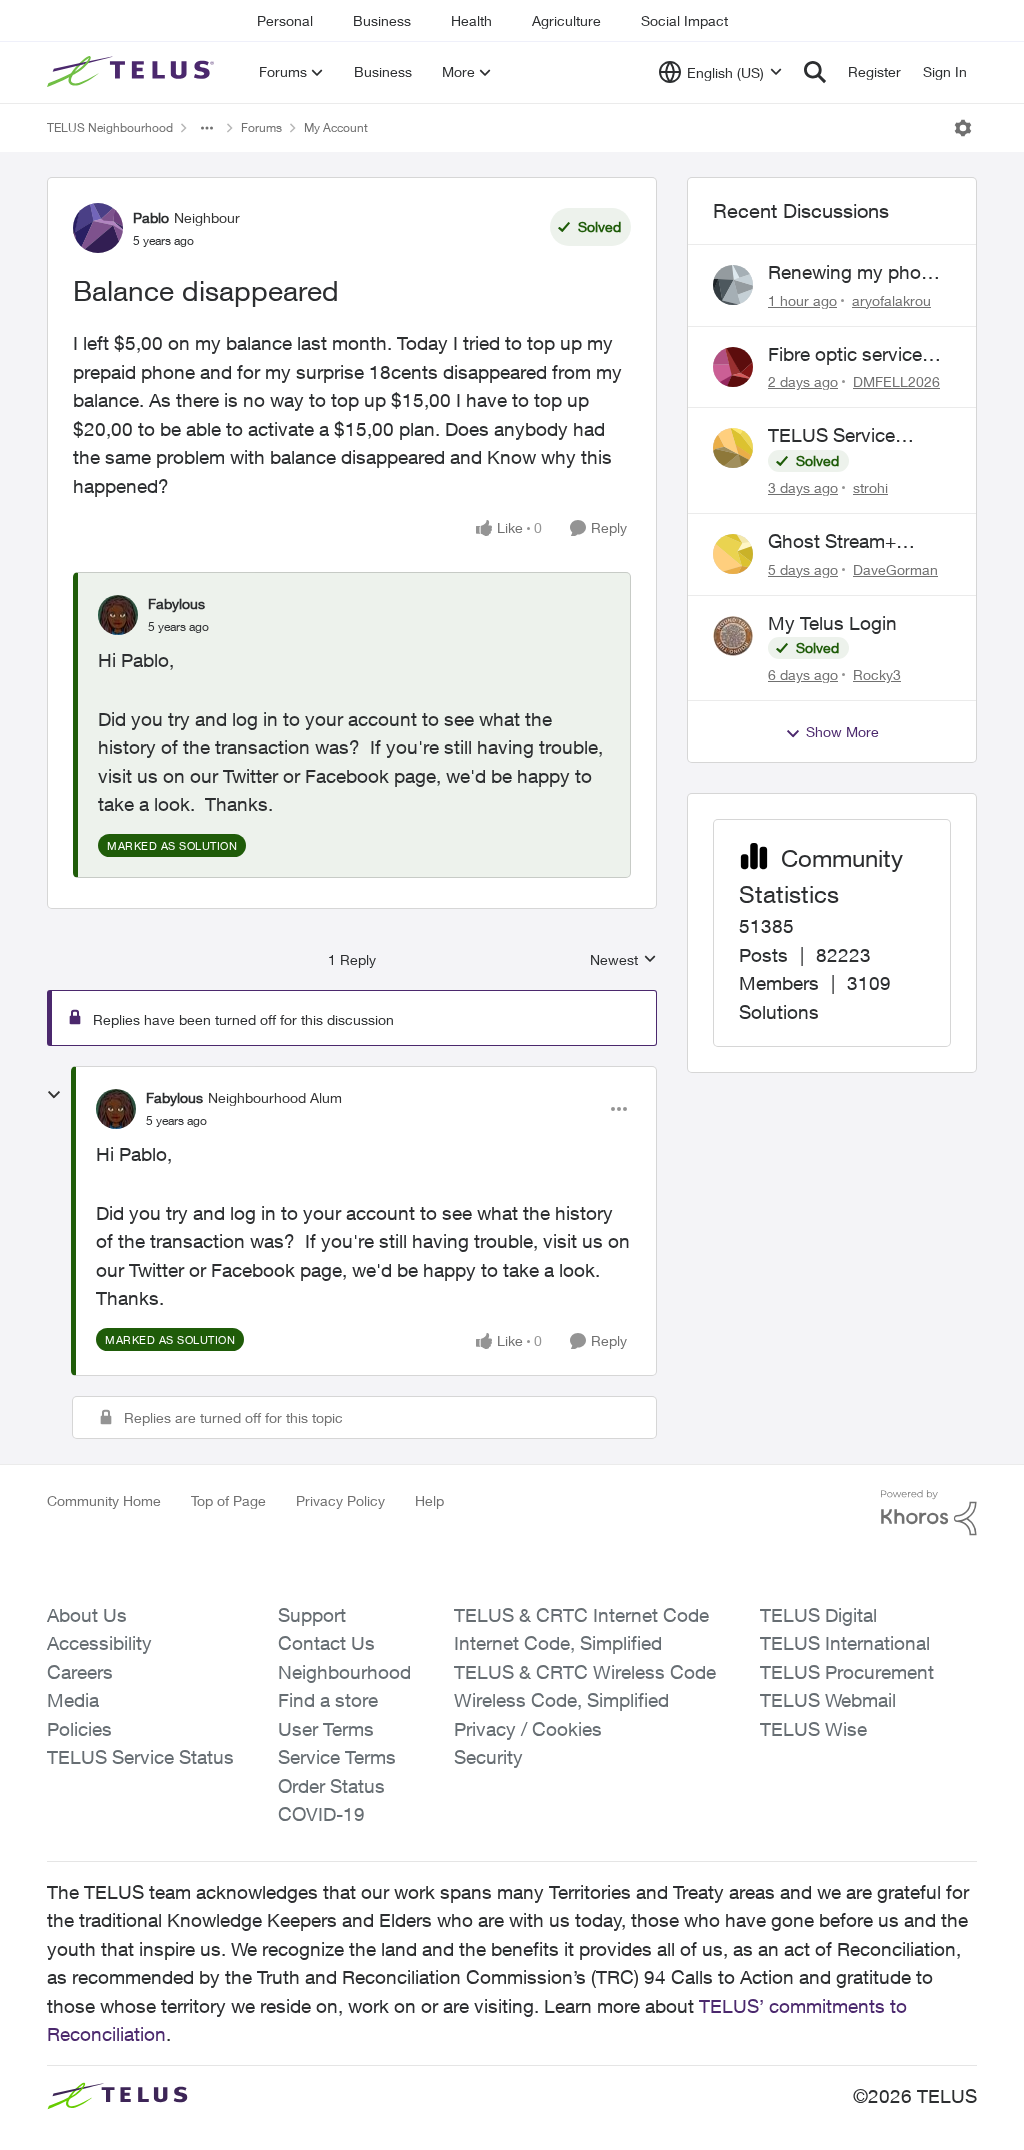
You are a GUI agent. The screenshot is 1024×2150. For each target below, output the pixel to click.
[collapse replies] (54, 1095)
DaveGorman (895, 569)
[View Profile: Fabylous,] (118, 615)
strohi (870, 487)
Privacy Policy (340, 1500)
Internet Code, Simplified (558, 1643)
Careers (80, 1672)
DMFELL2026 (896, 381)
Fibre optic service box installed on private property (845, 355)
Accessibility (99, 1643)
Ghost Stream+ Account (832, 542)
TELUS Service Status (140, 1757)
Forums (261, 127)
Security (488, 1757)
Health (471, 20)
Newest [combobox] (623, 960)
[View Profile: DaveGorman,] (733, 554)
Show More (842, 731)
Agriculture (566, 20)
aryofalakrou (891, 300)
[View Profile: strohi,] (733, 448)
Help (429, 1500)
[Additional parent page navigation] (207, 128)
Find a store (328, 1700)
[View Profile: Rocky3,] (733, 636)
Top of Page (228, 1500)
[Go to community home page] (133, 72)
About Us (87, 1615)
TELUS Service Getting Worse (831, 436)
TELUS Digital (818, 1615)
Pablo (151, 217)
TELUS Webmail (828, 1700)
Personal (285, 20)
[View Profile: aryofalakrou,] (733, 285)
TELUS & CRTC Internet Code (581, 1615)
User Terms (326, 1729)
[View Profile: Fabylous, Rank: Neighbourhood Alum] (116, 1109)
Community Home (104, 1500)
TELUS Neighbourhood (110, 127)
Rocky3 (877, 674)
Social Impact (684, 20)
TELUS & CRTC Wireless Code (585, 1672)
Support (312, 1615)
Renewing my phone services (855, 273)
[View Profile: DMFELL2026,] (733, 367)
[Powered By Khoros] (929, 1513)
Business (382, 20)
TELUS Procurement (847, 1672)
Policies (79, 1729)
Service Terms (337, 1757)
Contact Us (326, 1643)
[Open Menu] (963, 128)
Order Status (331, 1786)
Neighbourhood (344, 1672)
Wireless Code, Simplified (561, 1700)
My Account (336, 127)
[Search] (815, 72)
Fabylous (176, 603)
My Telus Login (832, 623)
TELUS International (845, 1643)
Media (73, 1700)
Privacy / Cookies (528, 1729)
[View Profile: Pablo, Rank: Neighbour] (98, 228)
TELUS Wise (813, 1729)
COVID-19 (321, 1814)
